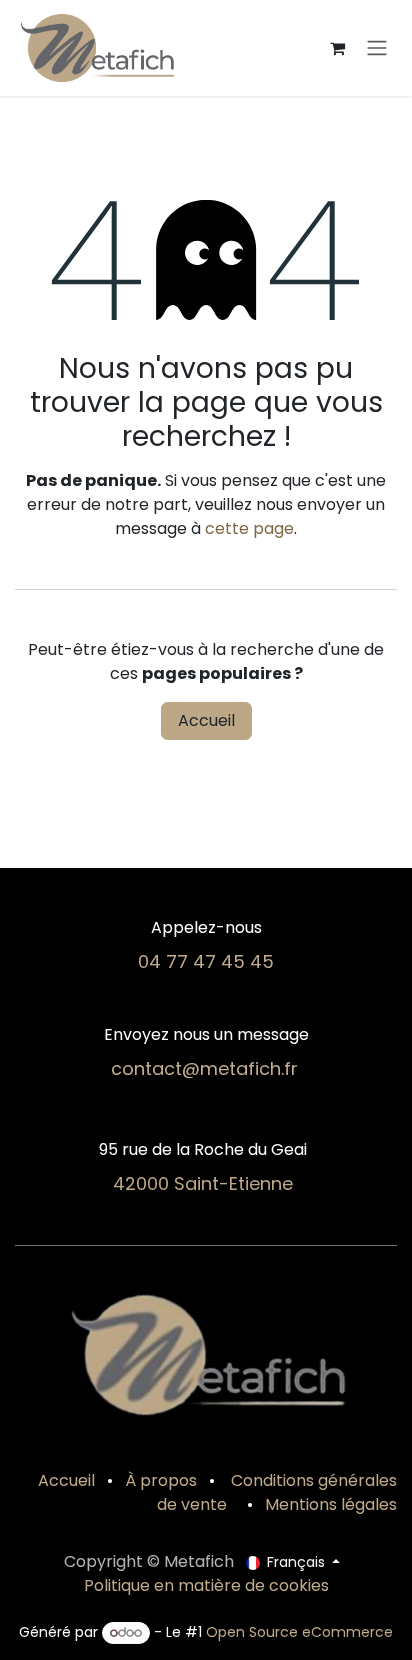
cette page (249, 528)
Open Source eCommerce (299, 1632)
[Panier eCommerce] (337, 48)
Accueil (206, 720)
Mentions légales (331, 1504)
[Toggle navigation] (377, 48)
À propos (161, 1480)
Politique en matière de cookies (206, 1585)
